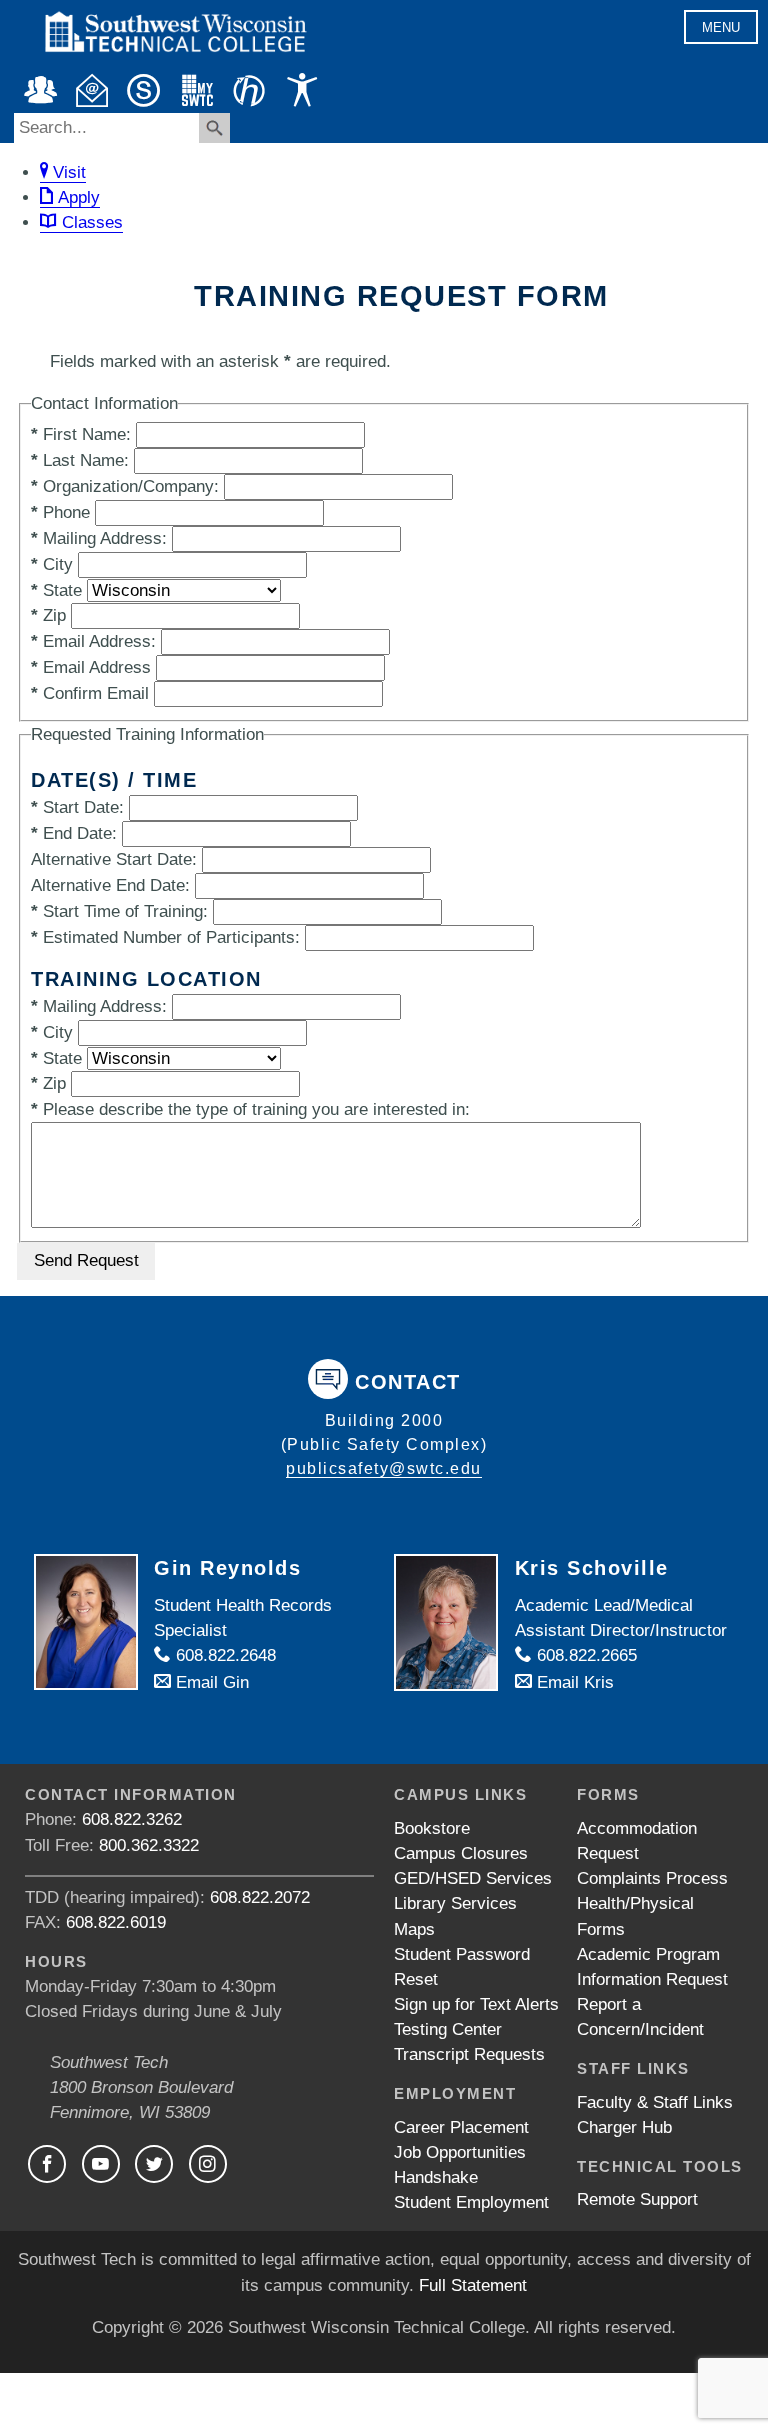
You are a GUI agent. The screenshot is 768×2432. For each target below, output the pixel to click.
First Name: (81, 434)
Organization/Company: (125, 486)
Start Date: (77, 807)
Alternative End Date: (110, 885)
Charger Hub (624, 2127)
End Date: (74, 833)
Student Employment (471, 2202)
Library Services (455, 1903)
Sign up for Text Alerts (476, 2004)
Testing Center (448, 2029)
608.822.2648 (223, 1655)
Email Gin (210, 1682)
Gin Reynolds (227, 1568)
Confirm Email (90, 693)
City (52, 564)
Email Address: (93, 641)
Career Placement (461, 2127)
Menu (721, 27)
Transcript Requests (469, 2054)
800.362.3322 (149, 1845)
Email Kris (573, 1682)
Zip (48, 615)
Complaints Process (652, 1878)
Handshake (436, 2177)
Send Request (86, 1260)
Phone (60, 512)
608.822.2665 (584, 1655)
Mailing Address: (99, 538)
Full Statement (473, 2285)
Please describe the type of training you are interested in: (250, 1109)
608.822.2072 (260, 1897)
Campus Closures (461, 1853)
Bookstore (432, 1828)
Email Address (91, 667)
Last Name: (80, 460)
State (56, 590)
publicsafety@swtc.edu (384, 1468)
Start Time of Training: (119, 911)
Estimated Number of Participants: (165, 937)
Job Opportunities (460, 2152)
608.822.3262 (132, 1819)
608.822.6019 (116, 1922)
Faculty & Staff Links (655, 2102)
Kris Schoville (592, 1568)
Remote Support (637, 2199)
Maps (414, 1929)
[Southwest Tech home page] (175, 61)
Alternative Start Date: (114, 859)
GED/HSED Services (473, 1878)
